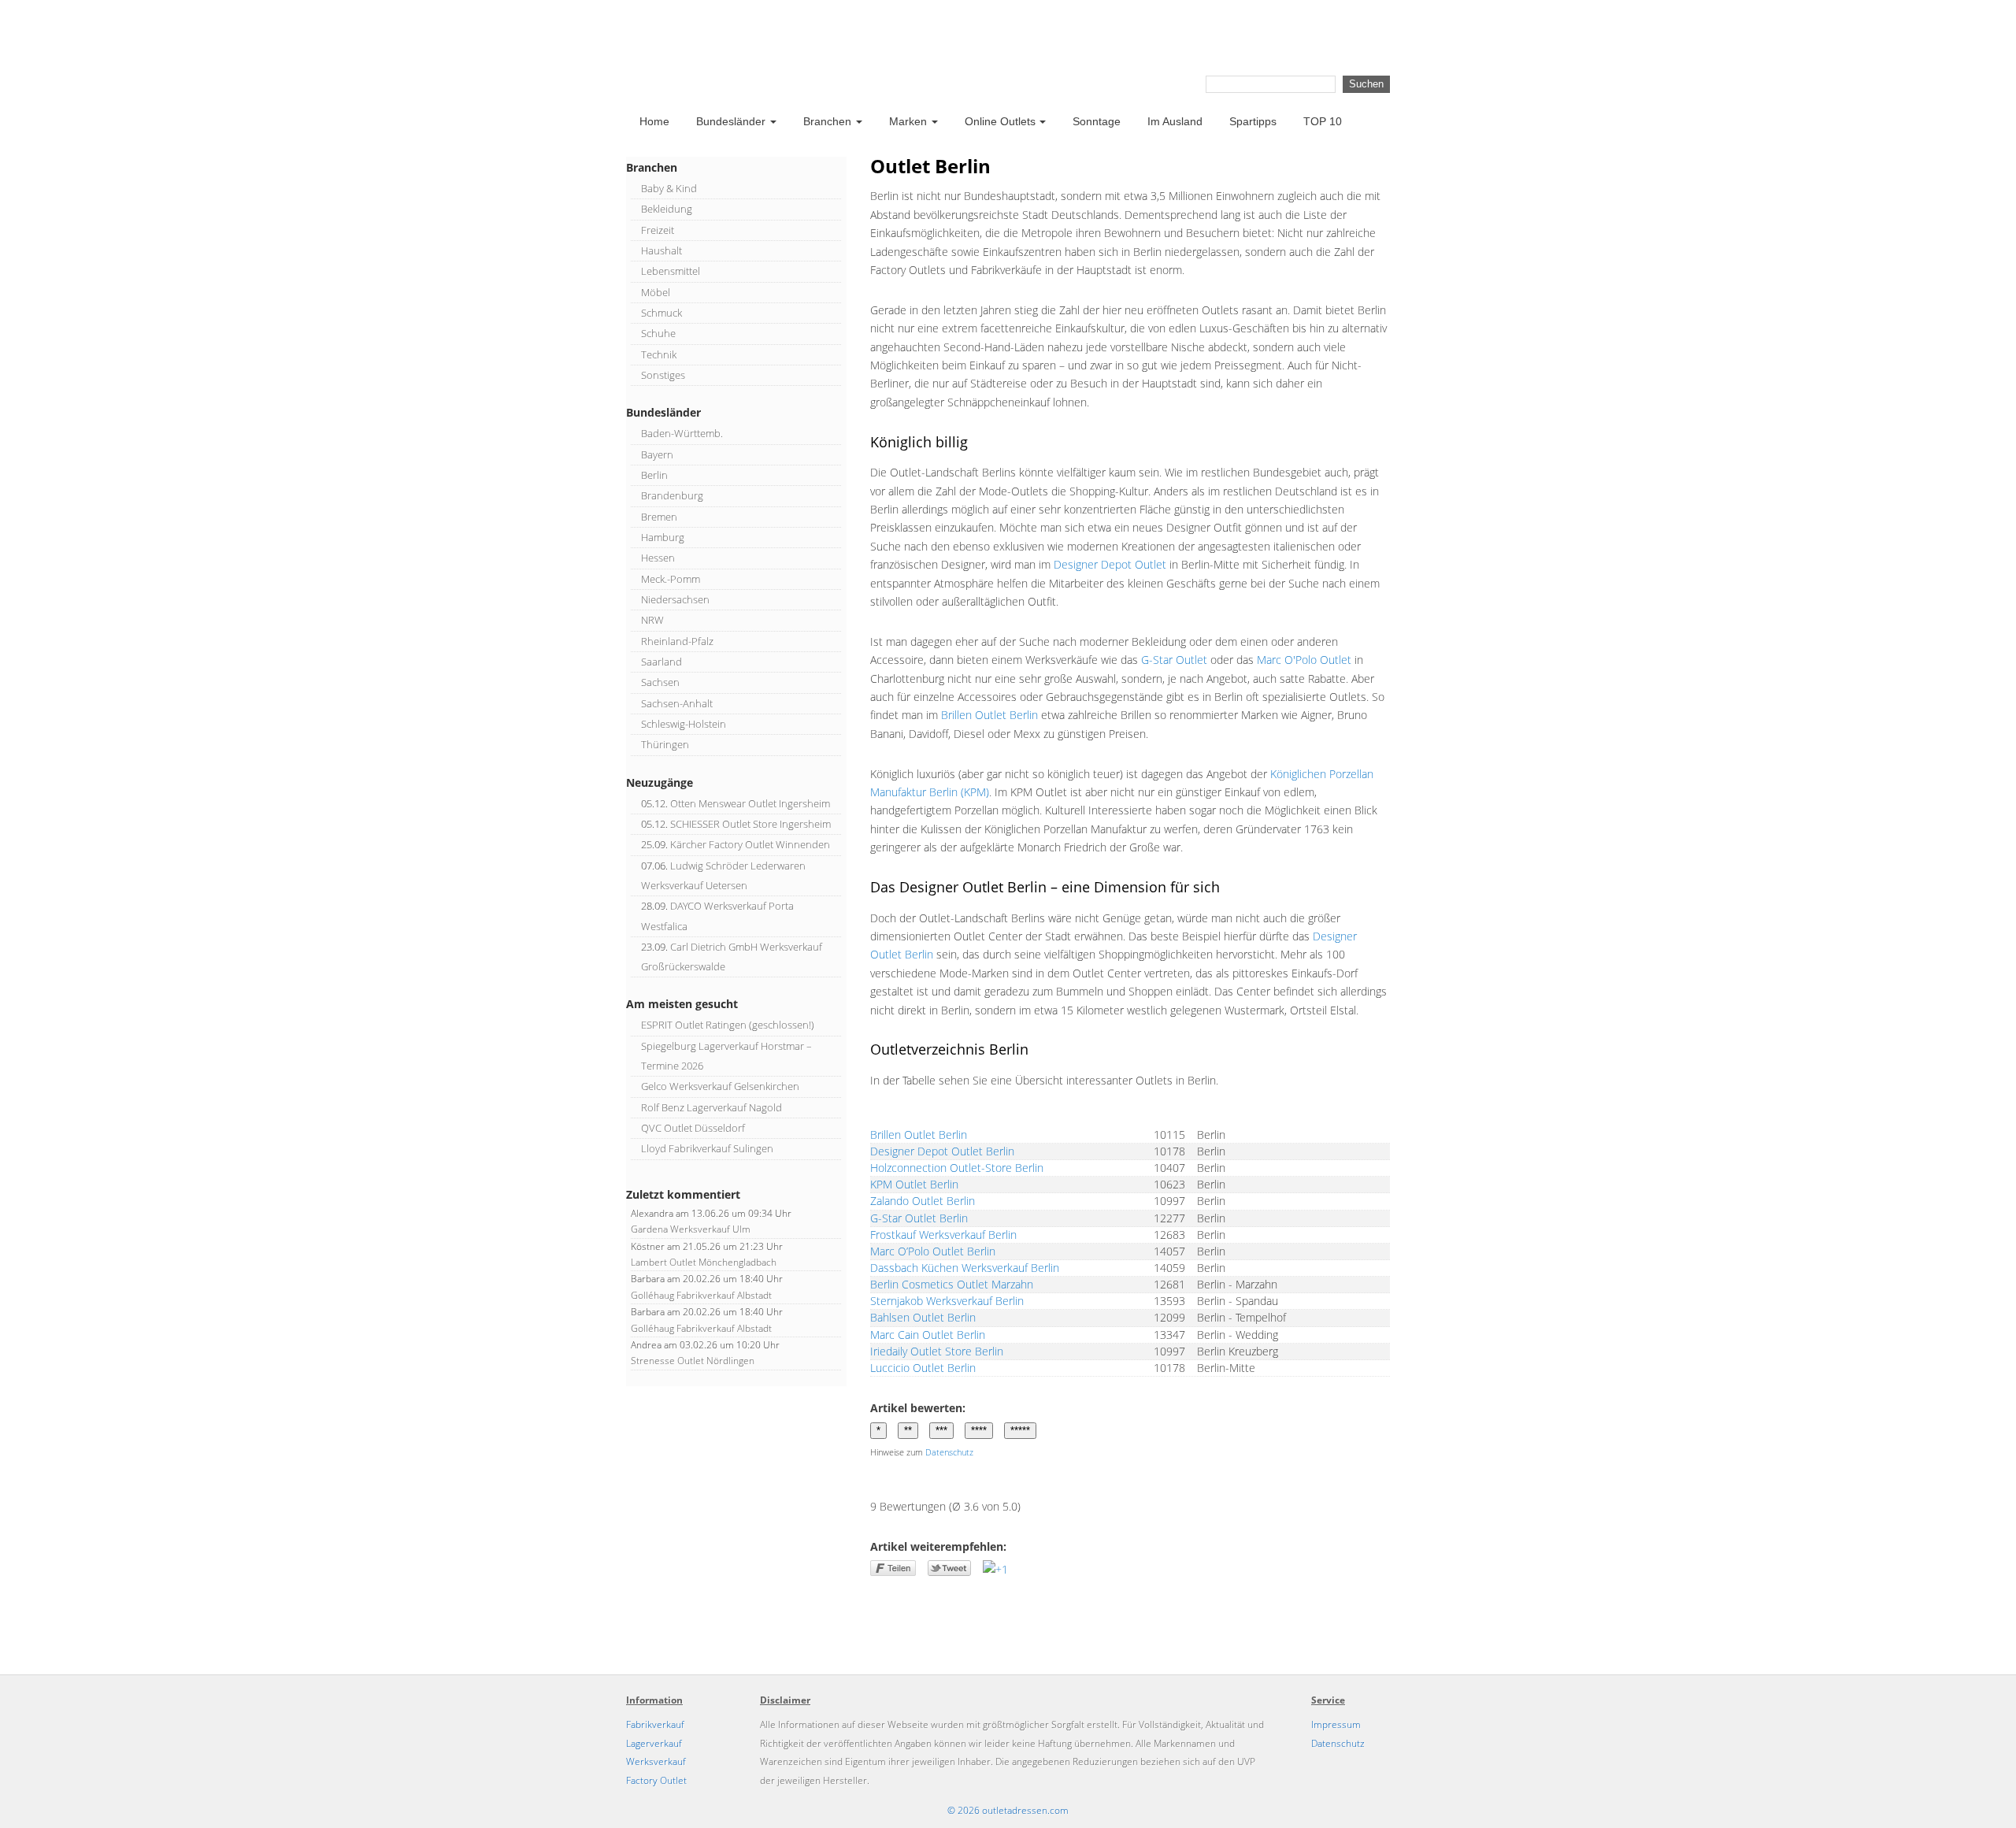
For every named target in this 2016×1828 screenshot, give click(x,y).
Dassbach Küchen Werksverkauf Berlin (965, 1268)
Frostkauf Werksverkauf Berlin (943, 1235)
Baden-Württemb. (682, 433)
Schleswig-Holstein (684, 724)
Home (654, 121)
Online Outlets (1000, 121)
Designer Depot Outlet (1110, 564)
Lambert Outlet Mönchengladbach (704, 1262)
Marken (908, 121)
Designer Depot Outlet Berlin (942, 1151)
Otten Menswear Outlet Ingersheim (750, 803)
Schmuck (661, 313)
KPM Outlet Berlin (914, 1184)
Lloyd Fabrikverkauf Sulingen (707, 1148)
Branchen (827, 121)
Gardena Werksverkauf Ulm (691, 1229)
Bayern (657, 454)
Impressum (1336, 1724)
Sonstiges (663, 375)
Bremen (659, 517)
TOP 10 (1323, 121)
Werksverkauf (656, 1761)
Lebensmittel (671, 271)
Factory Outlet (656, 1780)
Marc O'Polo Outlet (1304, 660)
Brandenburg (672, 495)
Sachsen (660, 682)
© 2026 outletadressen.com (1008, 1810)
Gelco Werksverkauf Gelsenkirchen (720, 1086)
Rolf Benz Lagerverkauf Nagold (712, 1107)
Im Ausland (1175, 121)
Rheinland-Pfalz (677, 641)
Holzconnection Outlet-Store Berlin (957, 1168)
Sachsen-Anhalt (677, 703)
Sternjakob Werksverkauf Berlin (947, 1301)
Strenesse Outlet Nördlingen (693, 1361)
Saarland (661, 662)
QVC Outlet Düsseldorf (693, 1128)
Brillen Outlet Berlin (989, 715)
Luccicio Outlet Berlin (923, 1368)
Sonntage (1097, 121)
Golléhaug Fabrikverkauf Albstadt (701, 1295)
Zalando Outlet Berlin (923, 1201)
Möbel (656, 292)
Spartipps (1253, 121)
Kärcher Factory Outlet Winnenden (750, 844)
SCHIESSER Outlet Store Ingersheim (750, 824)
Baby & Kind (669, 188)
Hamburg (663, 537)
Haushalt (661, 250)
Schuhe (658, 333)
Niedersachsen (675, 599)
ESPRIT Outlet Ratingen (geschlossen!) (728, 1025)
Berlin (654, 475)
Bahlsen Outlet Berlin (923, 1317)
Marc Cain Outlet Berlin (928, 1335)
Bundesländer (731, 121)
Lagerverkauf (654, 1743)
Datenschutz (949, 1452)
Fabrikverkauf (655, 1724)
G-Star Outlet (1174, 660)
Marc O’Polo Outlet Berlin (933, 1251)
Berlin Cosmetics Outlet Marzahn (952, 1284)
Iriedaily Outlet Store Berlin (937, 1351)
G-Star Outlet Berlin (919, 1218)
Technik (659, 354)
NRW (652, 620)
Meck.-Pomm (671, 579)
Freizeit (658, 230)
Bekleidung (667, 209)
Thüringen (665, 744)
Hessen (658, 558)
